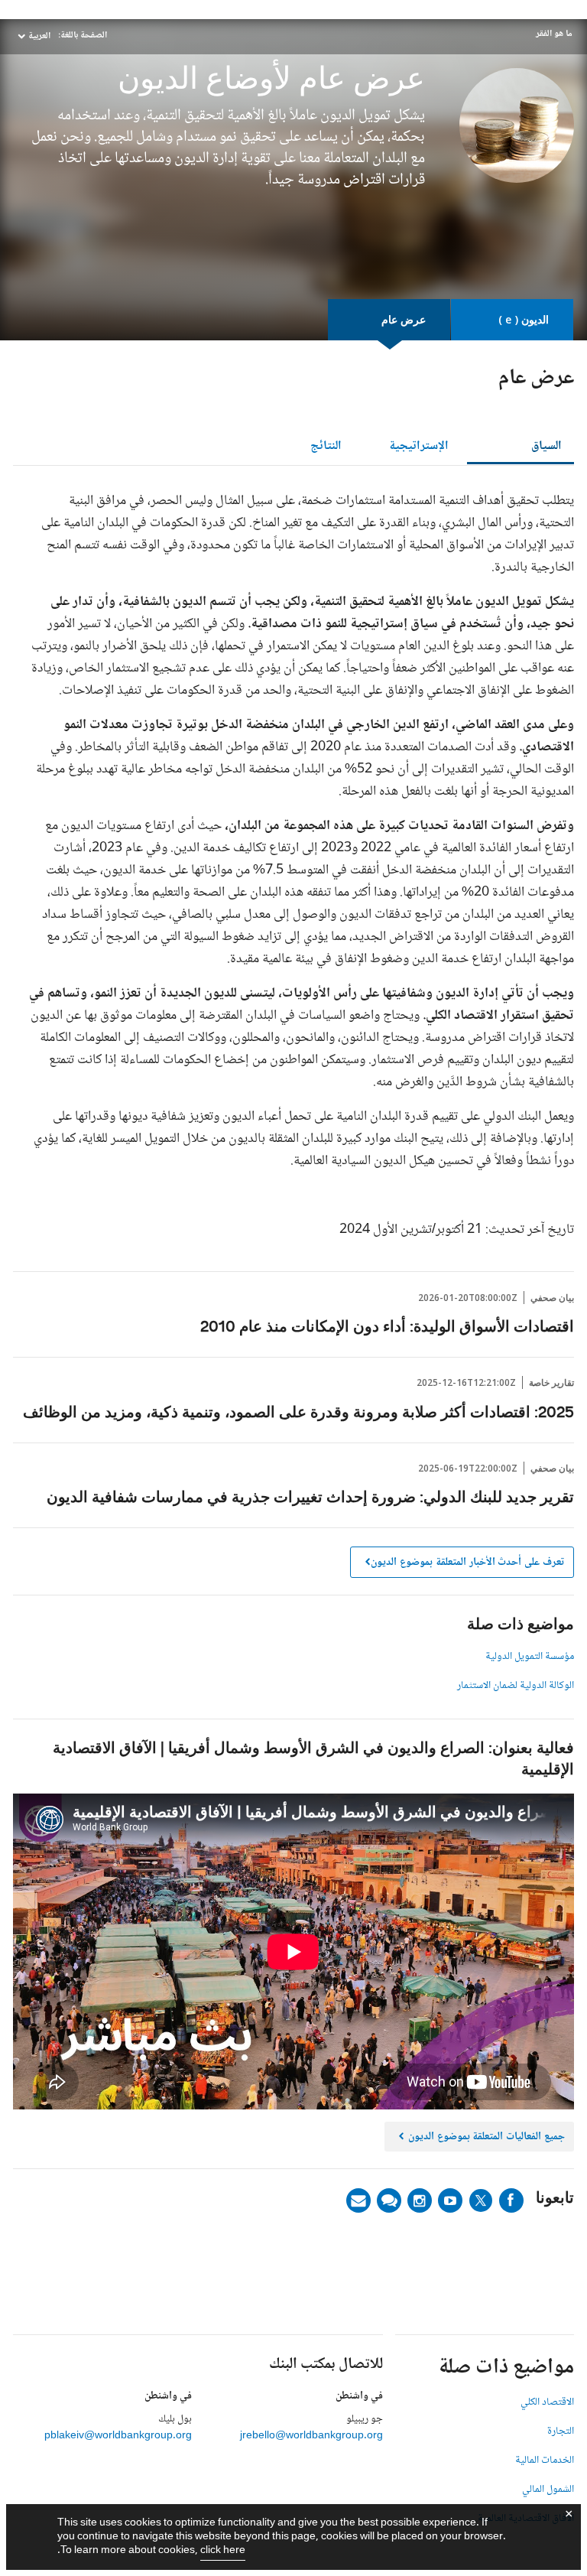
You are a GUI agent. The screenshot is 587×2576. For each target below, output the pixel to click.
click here (223, 2551)
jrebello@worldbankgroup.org (311, 2436)
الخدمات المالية (545, 2461)
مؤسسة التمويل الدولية (530, 1657)
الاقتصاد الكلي (547, 2402)
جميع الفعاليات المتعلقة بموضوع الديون (481, 2139)
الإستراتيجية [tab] (419, 446)
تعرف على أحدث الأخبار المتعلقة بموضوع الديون (467, 1563)
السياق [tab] (546, 446)
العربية (39, 36)
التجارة (561, 2431)
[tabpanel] (293, 872)
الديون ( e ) (524, 319)
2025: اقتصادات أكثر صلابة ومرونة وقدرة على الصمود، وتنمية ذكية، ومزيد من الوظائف (298, 1413)
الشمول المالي (548, 2490)
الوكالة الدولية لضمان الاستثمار (516, 1686)
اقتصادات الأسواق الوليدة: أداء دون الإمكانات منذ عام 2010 (387, 1328)
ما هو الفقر (554, 34)
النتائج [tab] (326, 446)
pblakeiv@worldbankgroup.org (118, 2436)
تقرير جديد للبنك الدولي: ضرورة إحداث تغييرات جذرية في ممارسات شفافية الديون (310, 1498)
